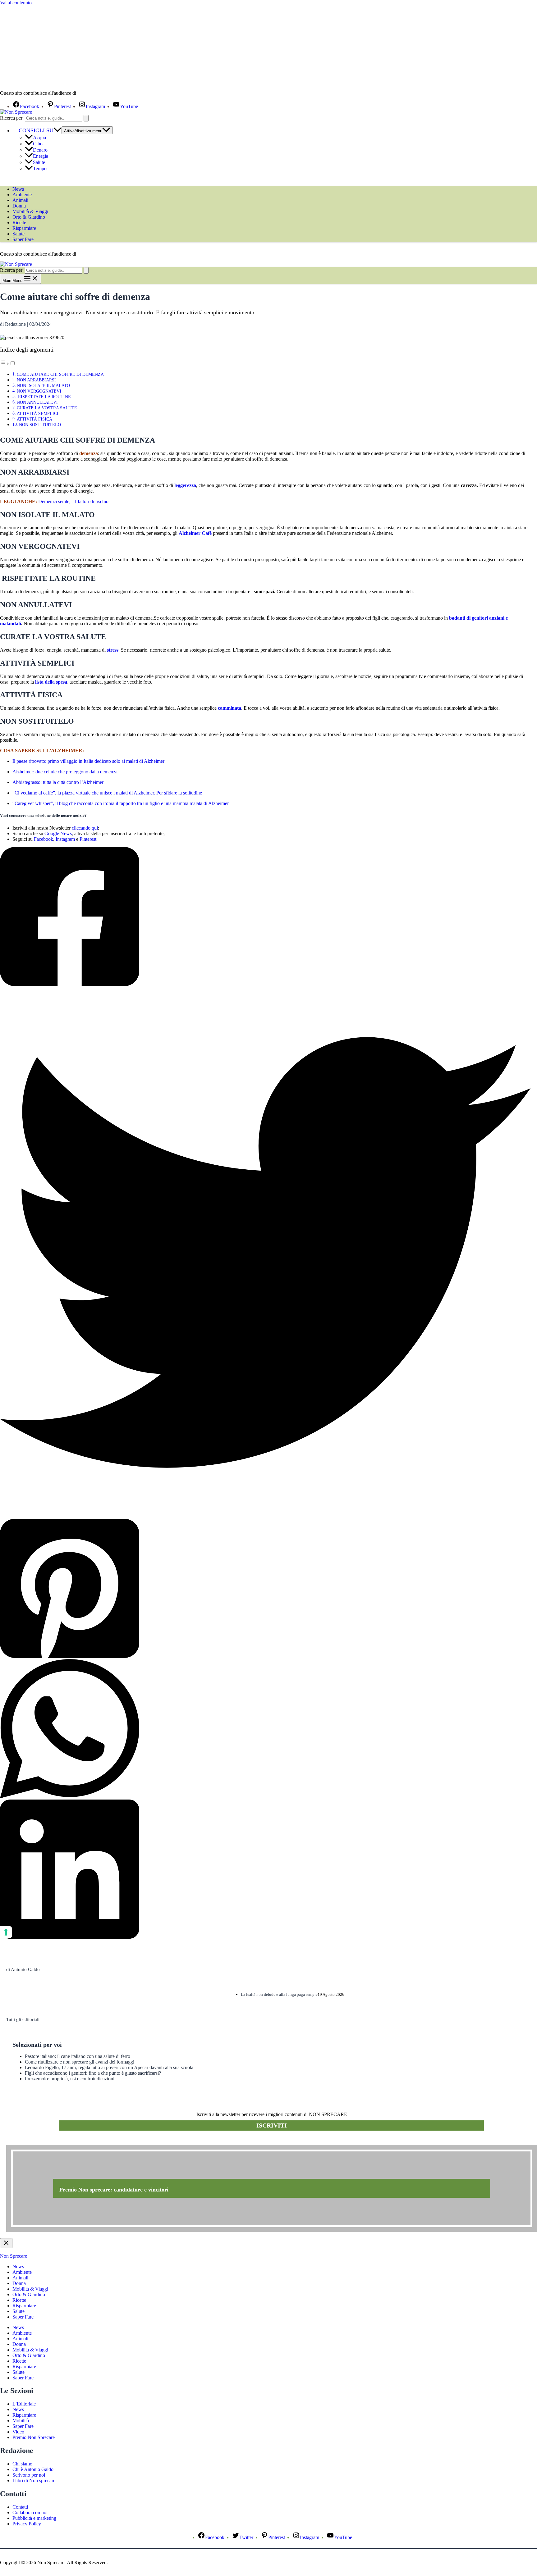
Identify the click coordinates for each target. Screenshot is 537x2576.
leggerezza (185, 485)
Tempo (40, 168)
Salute (39, 162)
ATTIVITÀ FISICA (34, 419)
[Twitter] (265, 1253)
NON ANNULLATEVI (37, 402)
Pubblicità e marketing (34, 2518)
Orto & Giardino (29, 217)
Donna (19, 206)
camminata (229, 708)
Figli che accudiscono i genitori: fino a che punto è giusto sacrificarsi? (93, 2073)
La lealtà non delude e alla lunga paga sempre (279, 1994)
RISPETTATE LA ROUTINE (44, 397)
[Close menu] (6, 2243)
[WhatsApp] (265, 1729)
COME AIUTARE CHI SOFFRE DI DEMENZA (60, 374)
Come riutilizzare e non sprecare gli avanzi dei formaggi (80, 2062)
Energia (41, 156)
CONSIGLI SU (36, 130)
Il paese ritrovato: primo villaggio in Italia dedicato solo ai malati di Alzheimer (88, 761)
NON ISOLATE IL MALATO (43, 385)
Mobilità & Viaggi (30, 211)
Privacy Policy (27, 2524)
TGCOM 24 (96, 93)
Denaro (40, 150)
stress (113, 650)
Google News (58, 833)
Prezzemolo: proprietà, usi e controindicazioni (70, 2079)
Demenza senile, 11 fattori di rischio (73, 501)
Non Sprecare (14, 2256)
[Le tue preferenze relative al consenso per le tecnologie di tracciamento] (6, 1932)
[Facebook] (265, 917)
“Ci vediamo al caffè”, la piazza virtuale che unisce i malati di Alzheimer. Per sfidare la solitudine (107, 793)
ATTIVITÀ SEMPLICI (38, 413)
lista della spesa (51, 682)
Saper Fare (23, 239)
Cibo (38, 144)
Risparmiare (24, 228)
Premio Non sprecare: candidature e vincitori (114, 2190)
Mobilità (21, 2421)
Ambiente (22, 195)
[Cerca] (86, 118)
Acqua (39, 137)
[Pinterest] (265, 1589)
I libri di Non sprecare (34, 2480)
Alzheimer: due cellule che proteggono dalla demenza (65, 772)
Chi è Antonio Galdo (33, 2469)
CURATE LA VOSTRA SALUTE (47, 408)
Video (18, 2432)
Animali (20, 200)
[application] (57, 130)
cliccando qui (85, 828)
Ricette (19, 223)
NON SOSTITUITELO (40, 425)
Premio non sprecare (31, 2141)
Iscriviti (272, 2125)
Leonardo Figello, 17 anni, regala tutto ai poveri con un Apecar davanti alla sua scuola (109, 2067)
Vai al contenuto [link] (16, 3)
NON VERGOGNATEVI (39, 391)
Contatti (20, 2507)
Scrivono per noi (29, 2475)
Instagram (65, 839)
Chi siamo (22, 2464)
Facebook (44, 839)
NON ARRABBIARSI (36, 380)
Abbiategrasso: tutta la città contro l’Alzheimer (58, 782)
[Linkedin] (265, 1870)
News (18, 189)
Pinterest (88, 839)
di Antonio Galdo (23, 1969)
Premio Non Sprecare (34, 2437)
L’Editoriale (24, 2404)
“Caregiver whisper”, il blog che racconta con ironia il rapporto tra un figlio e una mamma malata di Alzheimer (121, 803)
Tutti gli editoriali (23, 2019)
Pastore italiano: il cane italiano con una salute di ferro (78, 2056)
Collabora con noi (30, 2512)
